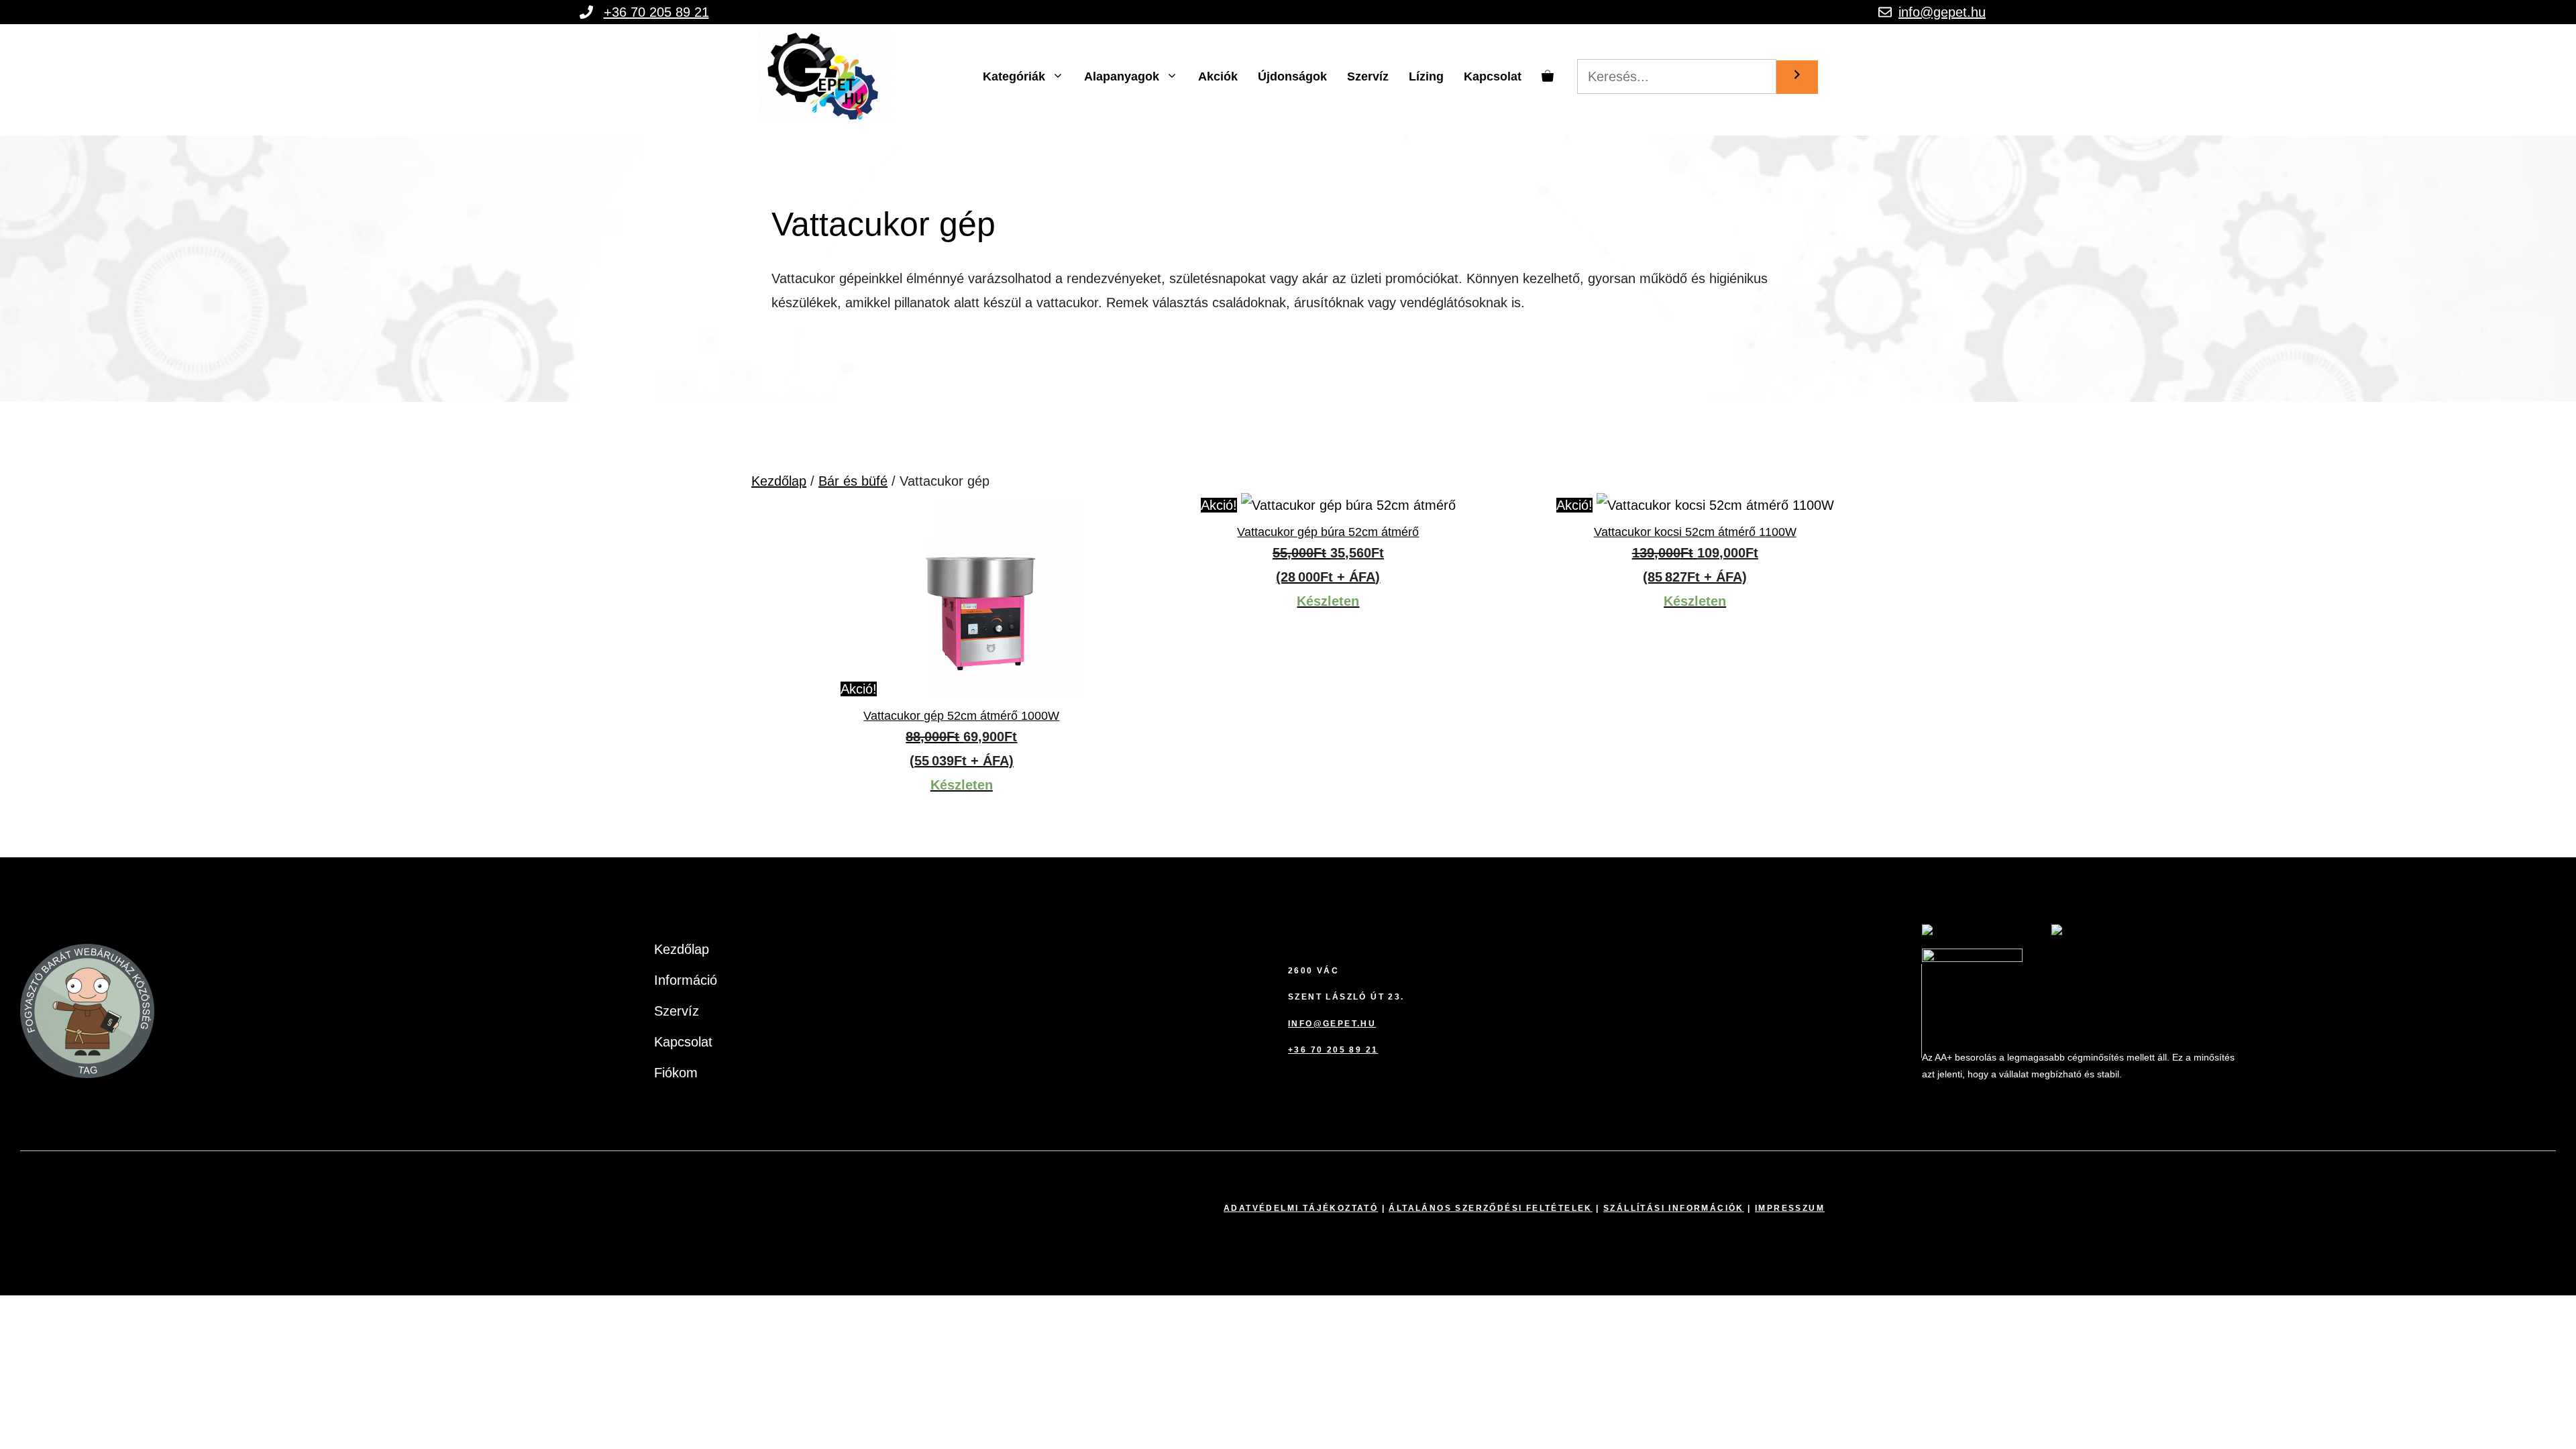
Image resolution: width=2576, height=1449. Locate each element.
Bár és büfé (853, 481)
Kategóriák (1014, 76)
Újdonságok (1292, 76)
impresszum (1790, 1208)
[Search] (1797, 77)
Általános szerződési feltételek (1490, 1208)
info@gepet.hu (1942, 12)
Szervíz (1368, 76)
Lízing (1426, 76)
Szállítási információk (1674, 1208)
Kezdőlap (779, 481)
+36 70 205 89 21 (656, 12)
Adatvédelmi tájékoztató (1301, 1208)
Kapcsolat (1493, 76)
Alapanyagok (1122, 76)
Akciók (1218, 76)
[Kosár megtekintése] (1548, 76)
